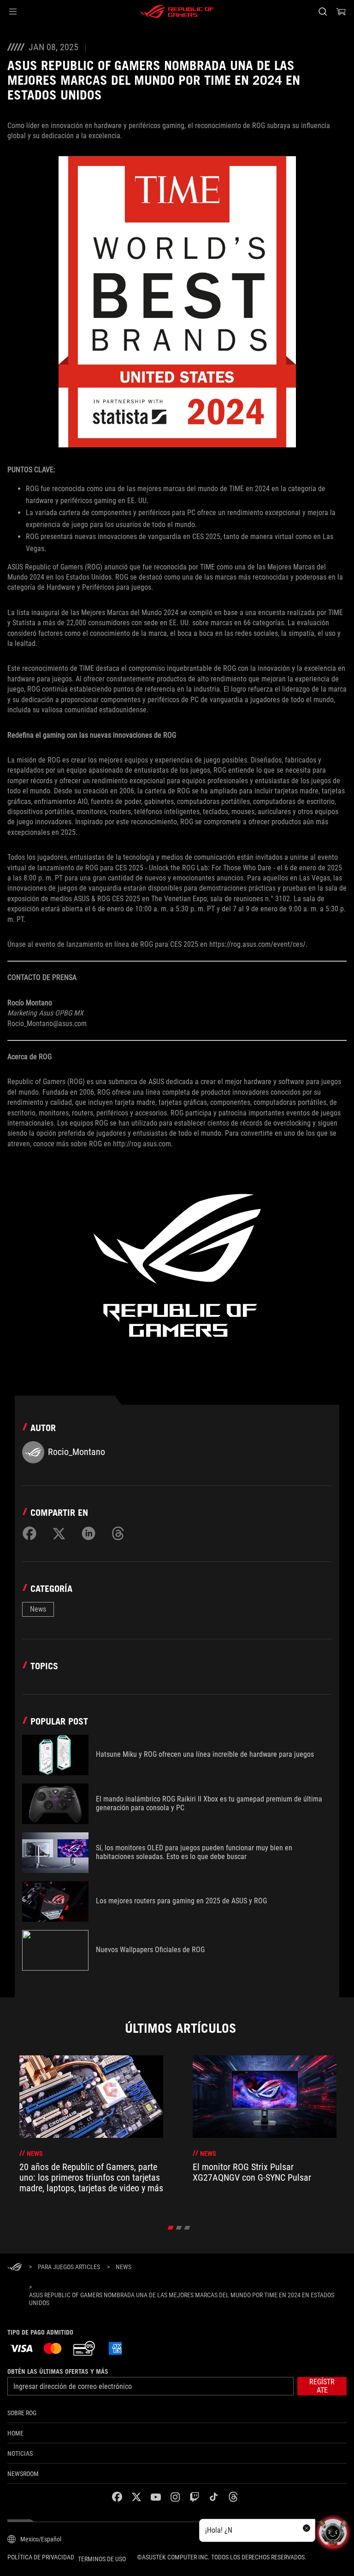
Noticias (20, 2453)
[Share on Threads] (118, 1533)
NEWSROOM (23, 2474)
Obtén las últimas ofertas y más (58, 2371)
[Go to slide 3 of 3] (187, 2228)
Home (15, 2433)
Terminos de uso (102, 2559)
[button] (13, 12)
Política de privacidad (41, 2557)
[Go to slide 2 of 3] (179, 2228)
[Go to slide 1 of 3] (171, 2228)
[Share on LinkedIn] (88, 1533)
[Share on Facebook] (29, 1533)
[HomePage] (15, 2268)
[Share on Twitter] (59, 1533)
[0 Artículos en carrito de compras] (341, 12)
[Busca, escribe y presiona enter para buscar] (322, 12)
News (38, 1609)
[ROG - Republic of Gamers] (177, 12)
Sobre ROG (22, 2413)
